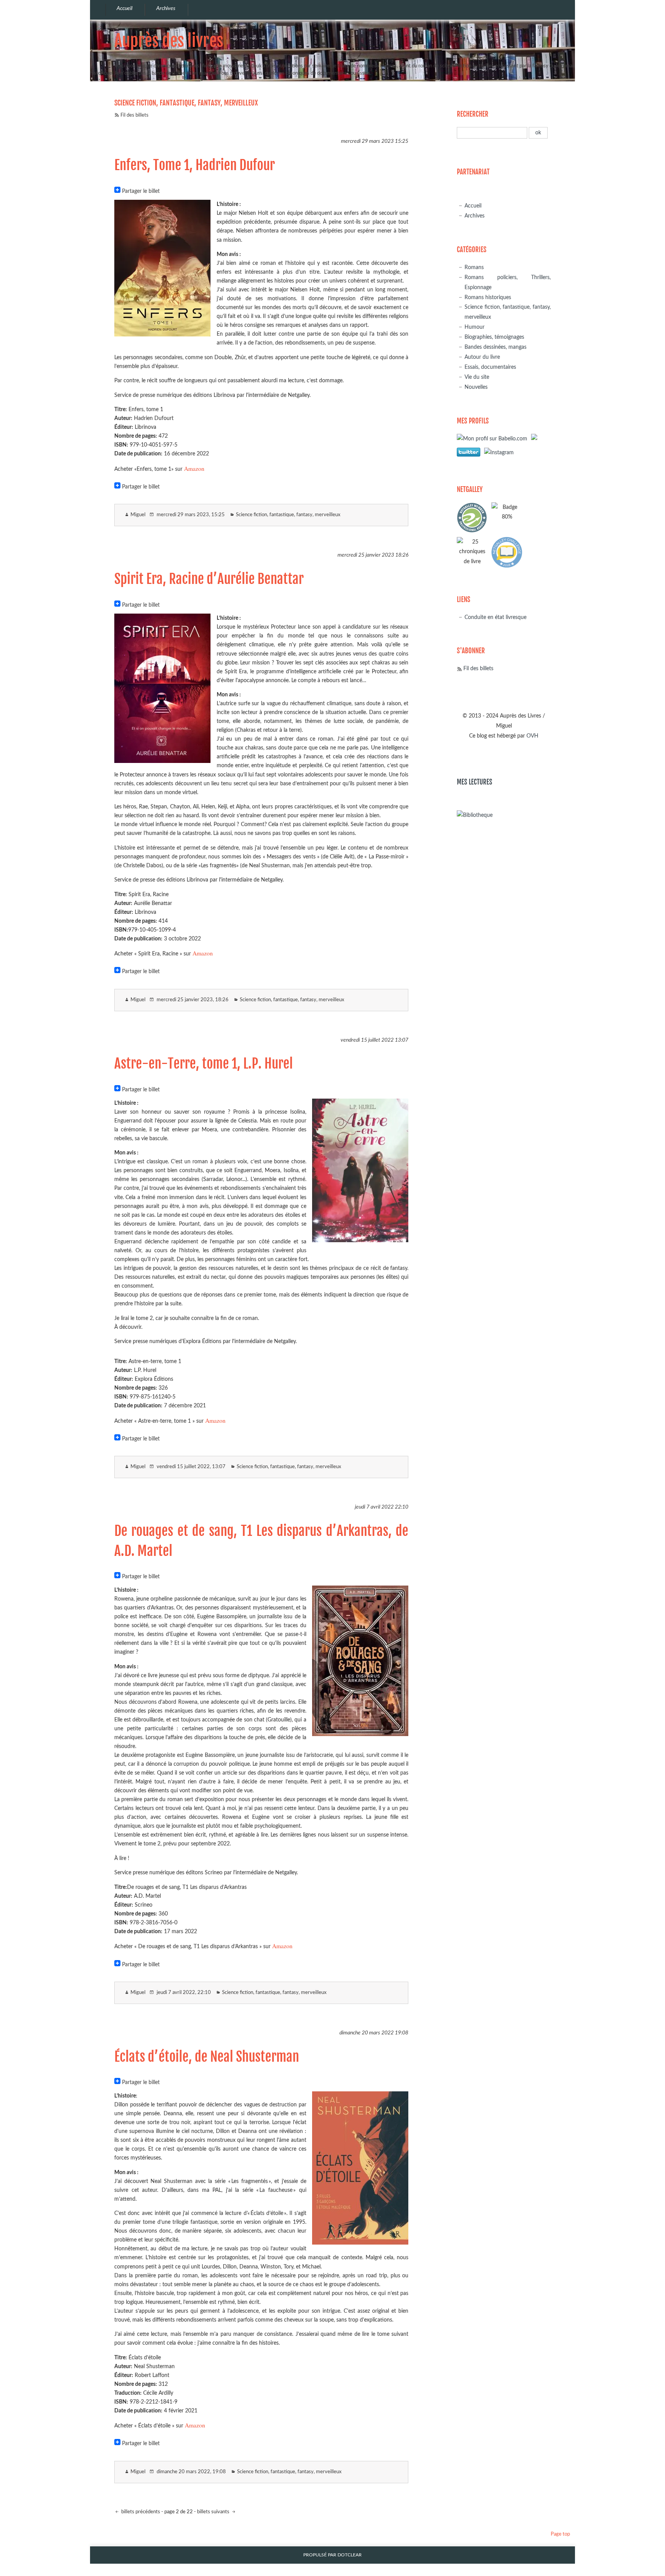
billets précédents (140, 2512)
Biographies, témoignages (494, 337)
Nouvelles (476, 387)
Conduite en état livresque (495, 617)
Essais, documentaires (490, 367)
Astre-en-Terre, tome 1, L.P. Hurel (204, 1064)
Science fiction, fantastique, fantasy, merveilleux (288, 515)
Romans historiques (488, 297)
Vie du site (477, 377)
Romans (474, 267)
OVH (532, 736)
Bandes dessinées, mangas (495, 347)
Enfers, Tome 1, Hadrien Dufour (195, 165)
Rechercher (473, 114)
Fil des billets (135, 115)
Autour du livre (482, 357)
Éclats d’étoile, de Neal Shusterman (207, 2057)
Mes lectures (475, 782)
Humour (475, 327)
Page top (560, 2534)
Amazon (194, 468)
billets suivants (214, 2512)
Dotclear (350, 2555)
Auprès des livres (169, 41)
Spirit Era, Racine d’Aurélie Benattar (209, 579)
